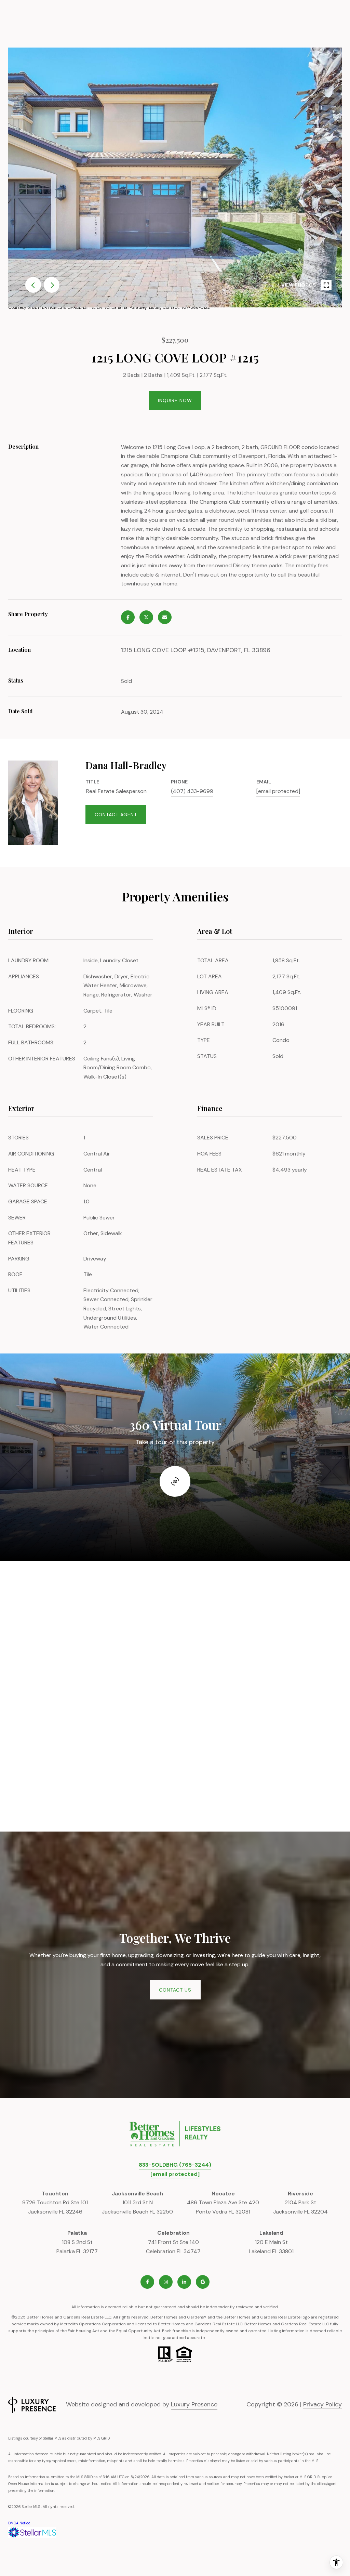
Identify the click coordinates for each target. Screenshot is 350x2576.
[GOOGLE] (203, 2282)
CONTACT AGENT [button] (116, 815)
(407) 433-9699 (192, 791)
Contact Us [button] (175, 1990)
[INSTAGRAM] (166, 2282)
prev (33, 285)
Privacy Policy (322, 2404)
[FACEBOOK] (147, 2282)
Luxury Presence (194, 2404)
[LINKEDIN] (184, 2282)
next (52, 285)
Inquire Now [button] (175, 400)
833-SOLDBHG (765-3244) (175, 2165)
